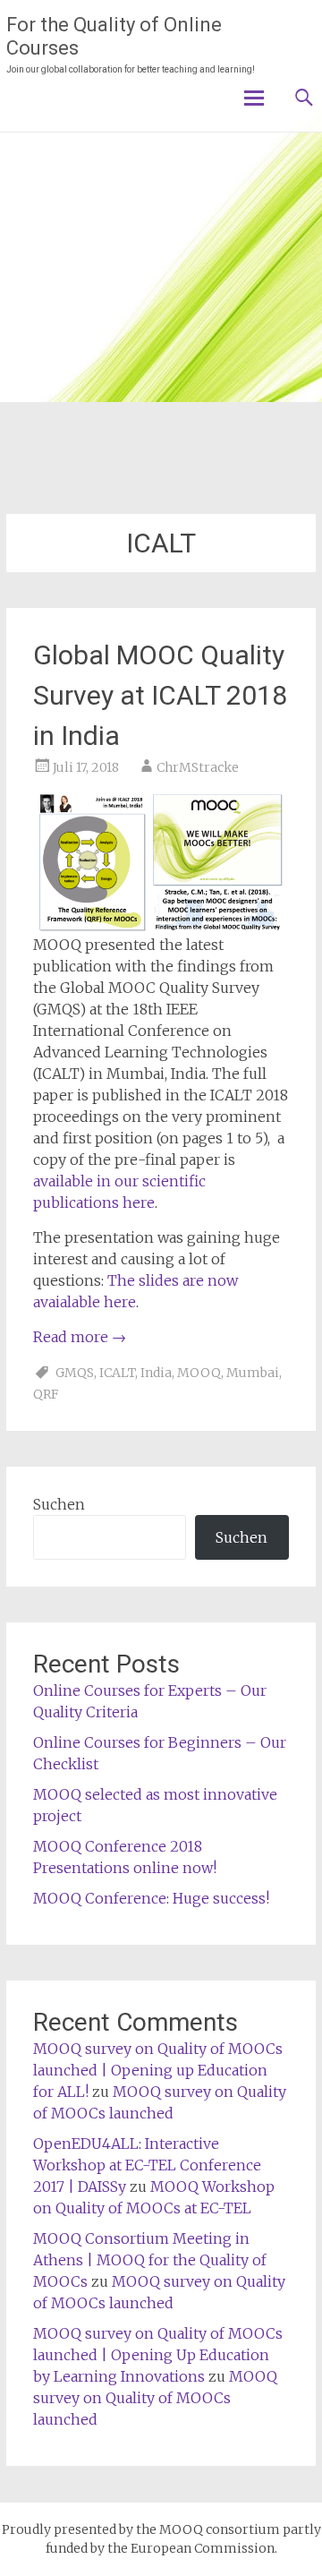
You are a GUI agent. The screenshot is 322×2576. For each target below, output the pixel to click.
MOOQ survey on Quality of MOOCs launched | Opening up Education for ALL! (158, 2070)
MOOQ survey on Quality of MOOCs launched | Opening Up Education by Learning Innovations (158, 2355)
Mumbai (253, 1373)
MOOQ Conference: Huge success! (151, 1898)
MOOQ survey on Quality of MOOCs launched (155, 2398)
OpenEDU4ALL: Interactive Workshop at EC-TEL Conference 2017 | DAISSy (147, 2165)
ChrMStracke (198, 767)
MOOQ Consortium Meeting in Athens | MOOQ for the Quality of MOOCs (150, 2260)
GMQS (75, 1373)
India (156, 1373)
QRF (46, 1394)
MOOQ (199, 1373)
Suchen (59, 1504)
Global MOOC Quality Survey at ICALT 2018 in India (160, 695)
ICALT (117, 1373)
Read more (80, 1337)
